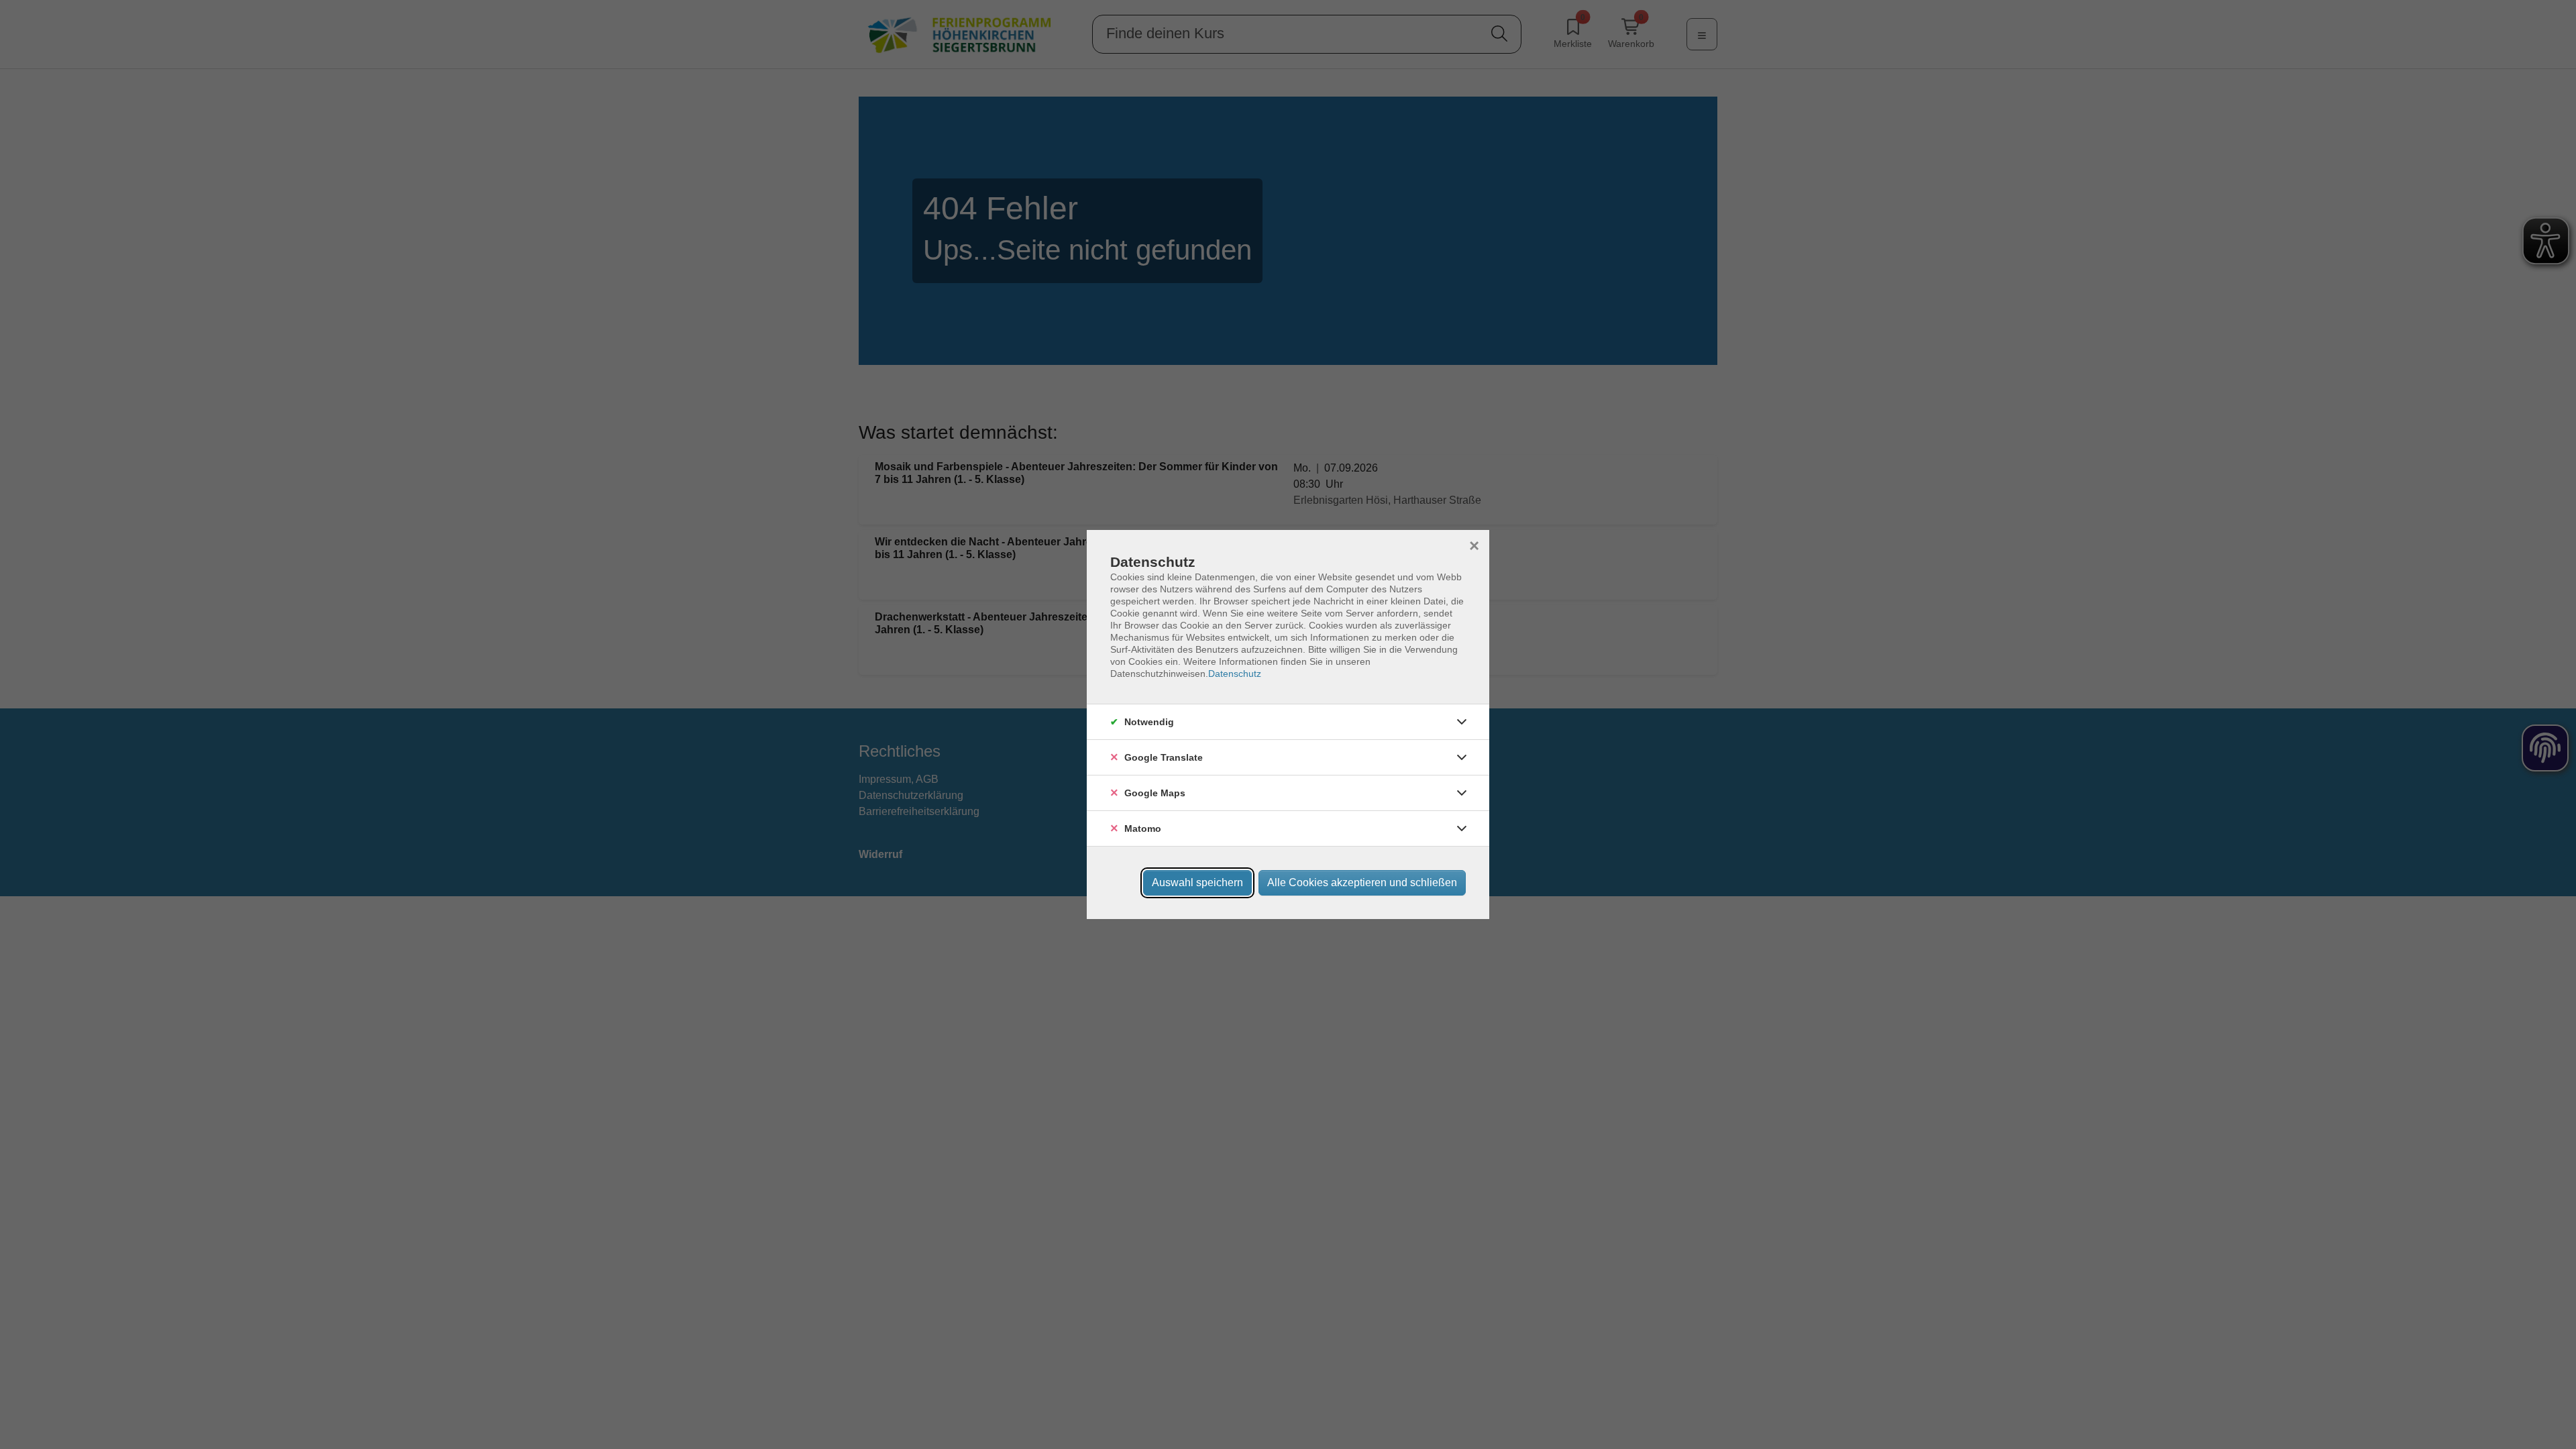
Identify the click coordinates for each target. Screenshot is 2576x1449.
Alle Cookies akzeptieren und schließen (1362, 882)
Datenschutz (1235, 674)
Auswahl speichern (1197, 882)
